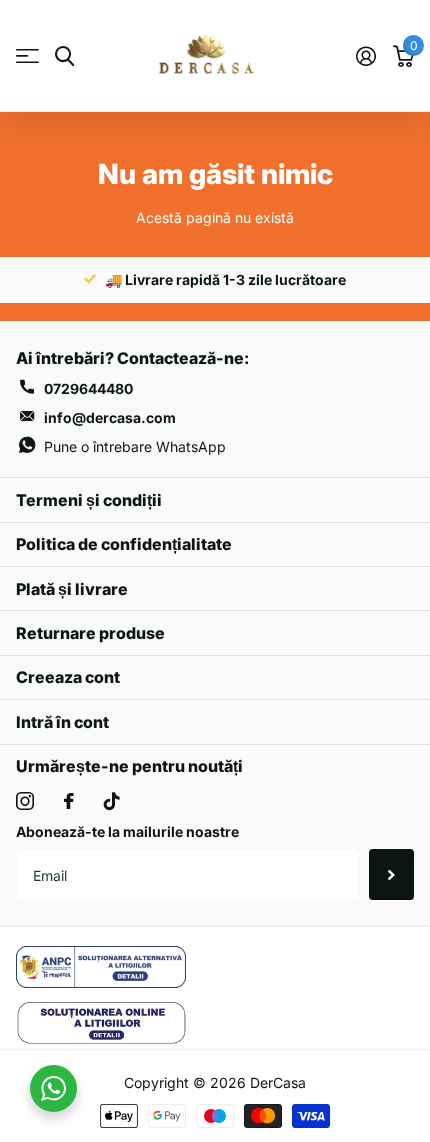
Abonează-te (391, 874)
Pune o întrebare (135, 446)
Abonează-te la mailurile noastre (127, 831)
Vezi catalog (27, 56)
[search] (64, 56)
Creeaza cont (68, 677)
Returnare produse (90, 633)
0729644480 (88, 388)
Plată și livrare (72, 589)
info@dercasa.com (110, 417)
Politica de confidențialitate (124, 544)
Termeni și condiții (89, 500)
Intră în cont (62, 722)
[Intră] (365, 56)
